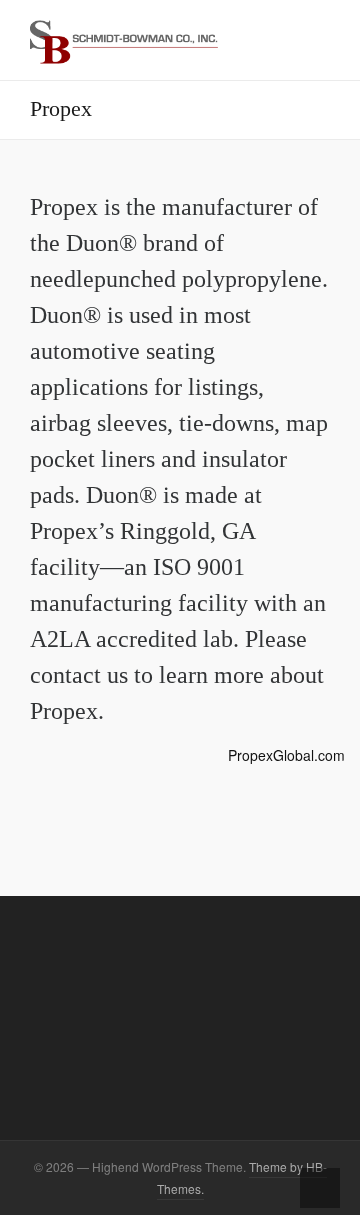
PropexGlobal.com (286, 755)
